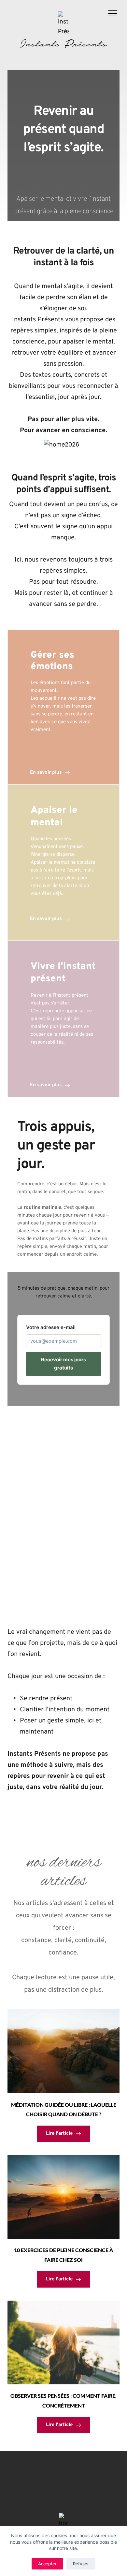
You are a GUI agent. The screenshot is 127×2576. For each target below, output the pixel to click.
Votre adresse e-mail (51, 1327)
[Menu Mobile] (113, 15)
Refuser (81, 2564)
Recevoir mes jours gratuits (63, 1364)
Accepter (47, 2564)
